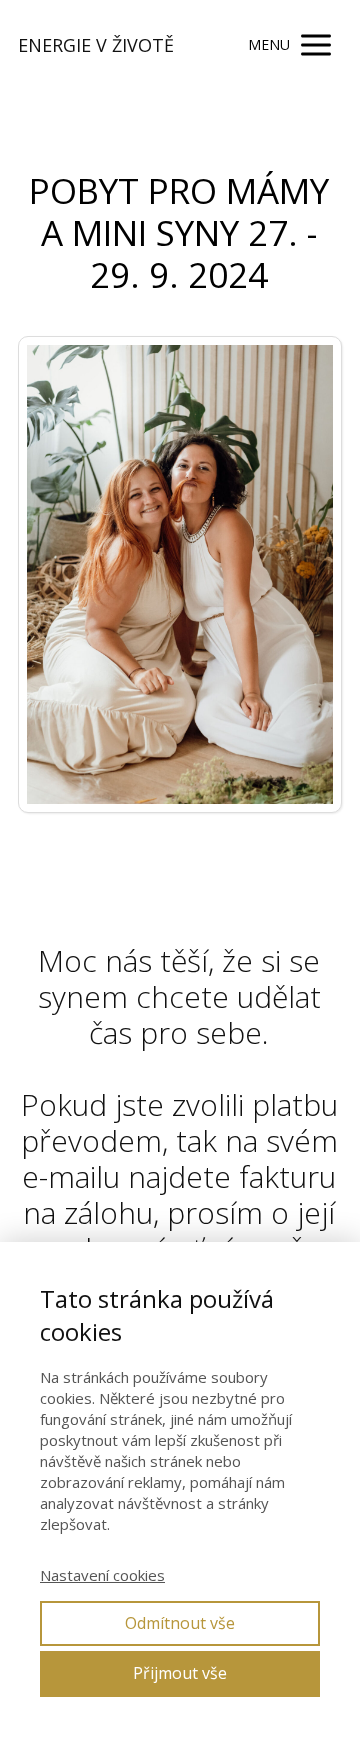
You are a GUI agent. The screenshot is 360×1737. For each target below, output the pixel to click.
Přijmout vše (180, 1673)
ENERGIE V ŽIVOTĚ (96, 45)
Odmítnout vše (180, 1623)
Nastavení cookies (102, 1575)
